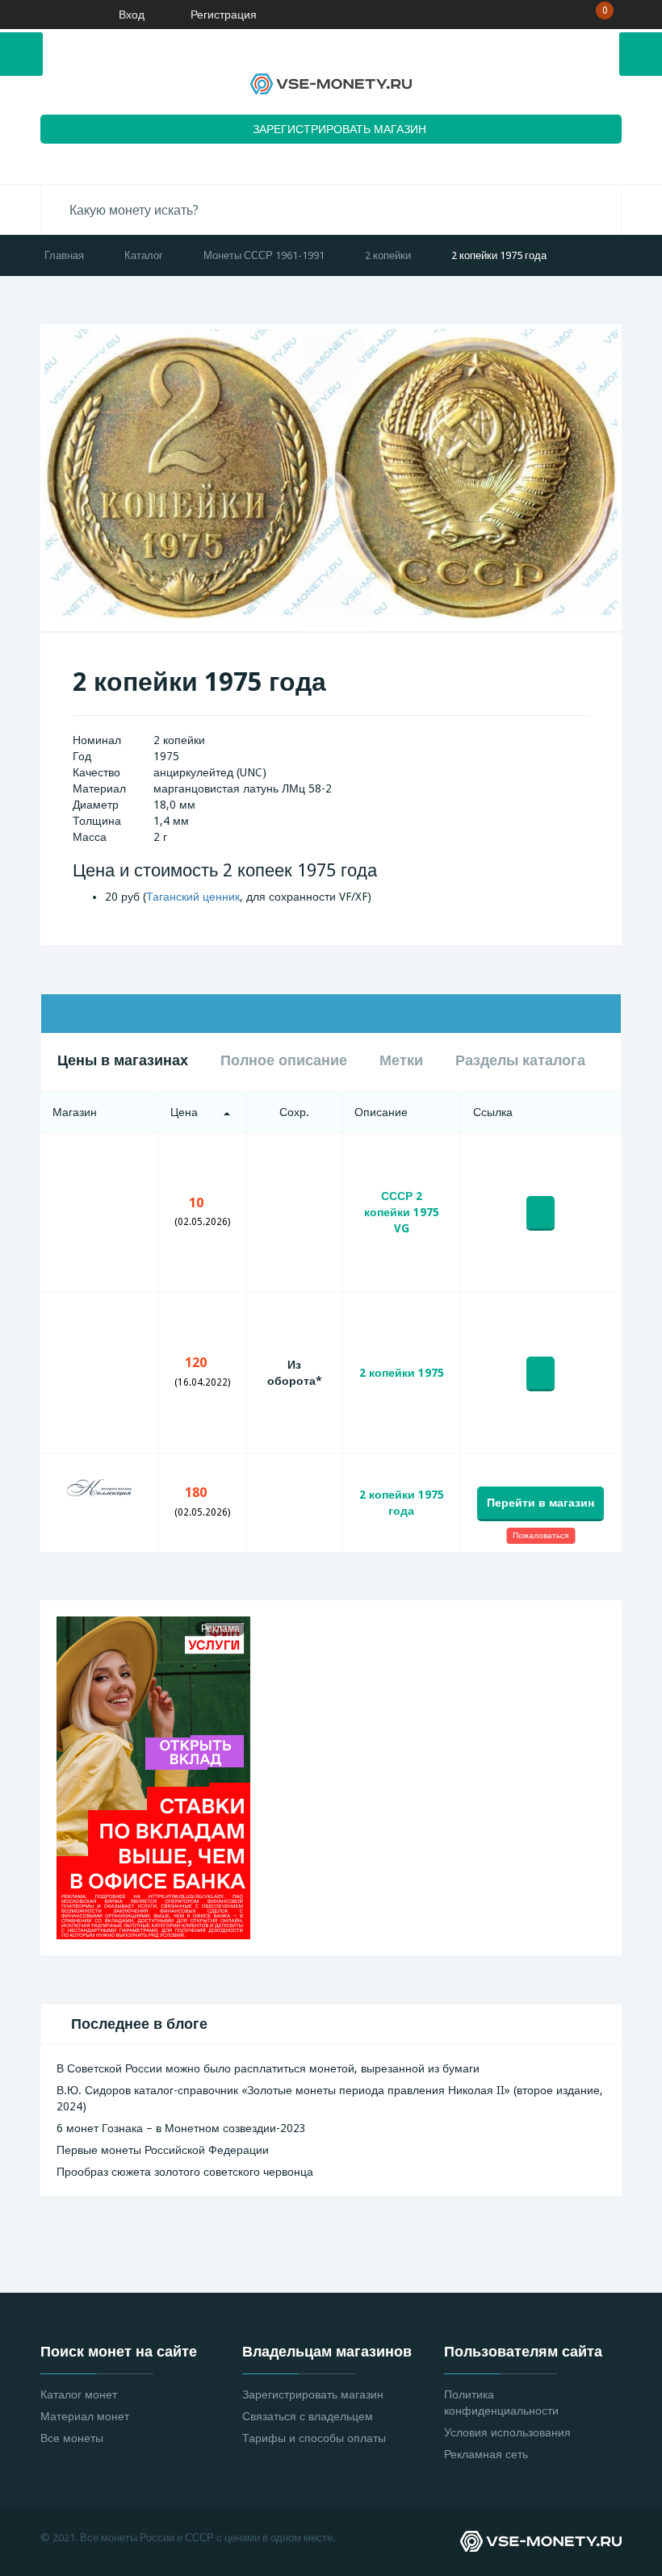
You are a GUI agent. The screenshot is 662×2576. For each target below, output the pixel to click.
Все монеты (72, 2438)
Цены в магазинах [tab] (123, 1060)
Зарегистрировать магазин (313, 2394)
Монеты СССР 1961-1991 (264, 255)
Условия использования (507, 2432)
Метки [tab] (401, 1060)
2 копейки (388, 255)
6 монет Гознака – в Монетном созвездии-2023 (181, 2128)
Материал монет (85, 2416)
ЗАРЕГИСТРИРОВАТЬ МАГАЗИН (339, 129)
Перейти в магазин (540, 1503)
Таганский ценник (193, 897)
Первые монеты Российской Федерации (163, 2150)
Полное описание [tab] (284, 1060)
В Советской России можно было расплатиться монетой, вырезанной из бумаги (268, 2068)
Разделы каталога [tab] (520, 1060)
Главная (64, 255)
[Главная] (61, 15)
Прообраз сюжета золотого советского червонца (185, 2172)
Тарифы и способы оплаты (314, 2438)
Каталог (144, 255)
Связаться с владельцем (308, 2416)
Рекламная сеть (486, 2454)
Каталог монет (79, 2394)
